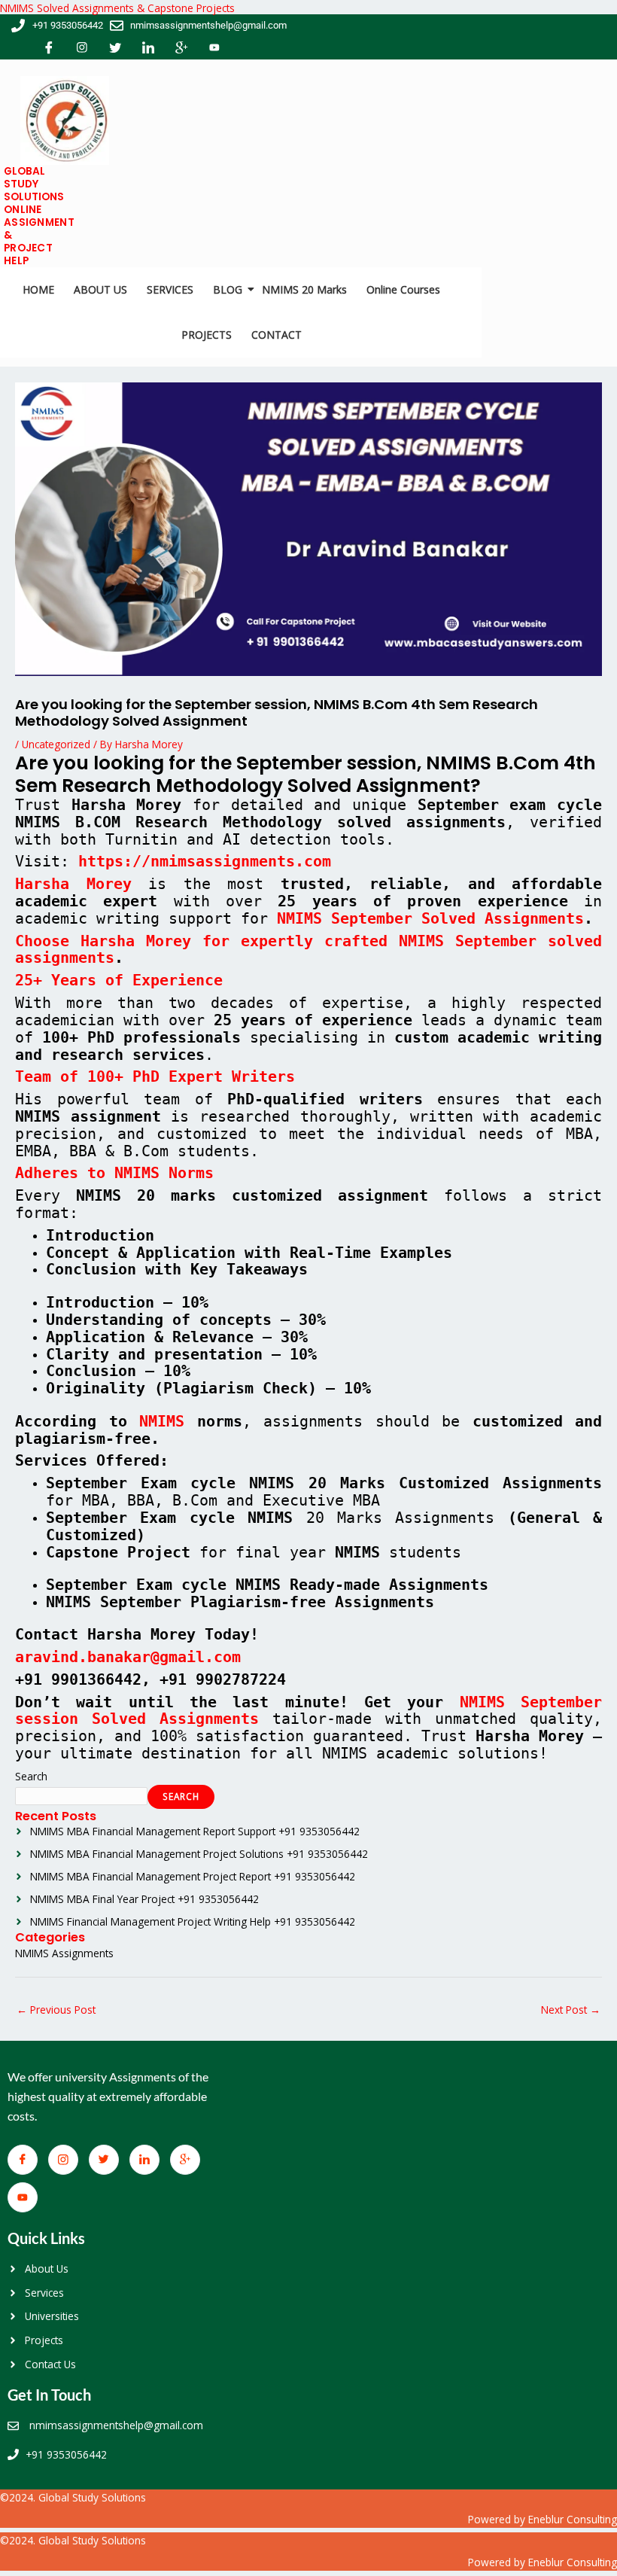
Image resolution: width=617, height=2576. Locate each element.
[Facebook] (49, 49)
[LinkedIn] (148, 49)
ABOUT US (100, 289)
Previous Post (56, 2010)
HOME (38, 289)
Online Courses (403, 289)
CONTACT (277, 335)
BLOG (228, 289)
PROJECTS (207, 335)
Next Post (571, 2010)
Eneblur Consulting (573, 2519)
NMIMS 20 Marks (304, 289)
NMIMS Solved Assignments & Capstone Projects (117, 8)
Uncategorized (56, 744)
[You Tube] (214, 49)
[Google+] (181, 49)
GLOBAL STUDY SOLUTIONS (34, 184)
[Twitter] (115, 49)
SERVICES (170, 289)
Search (31, 1776)
